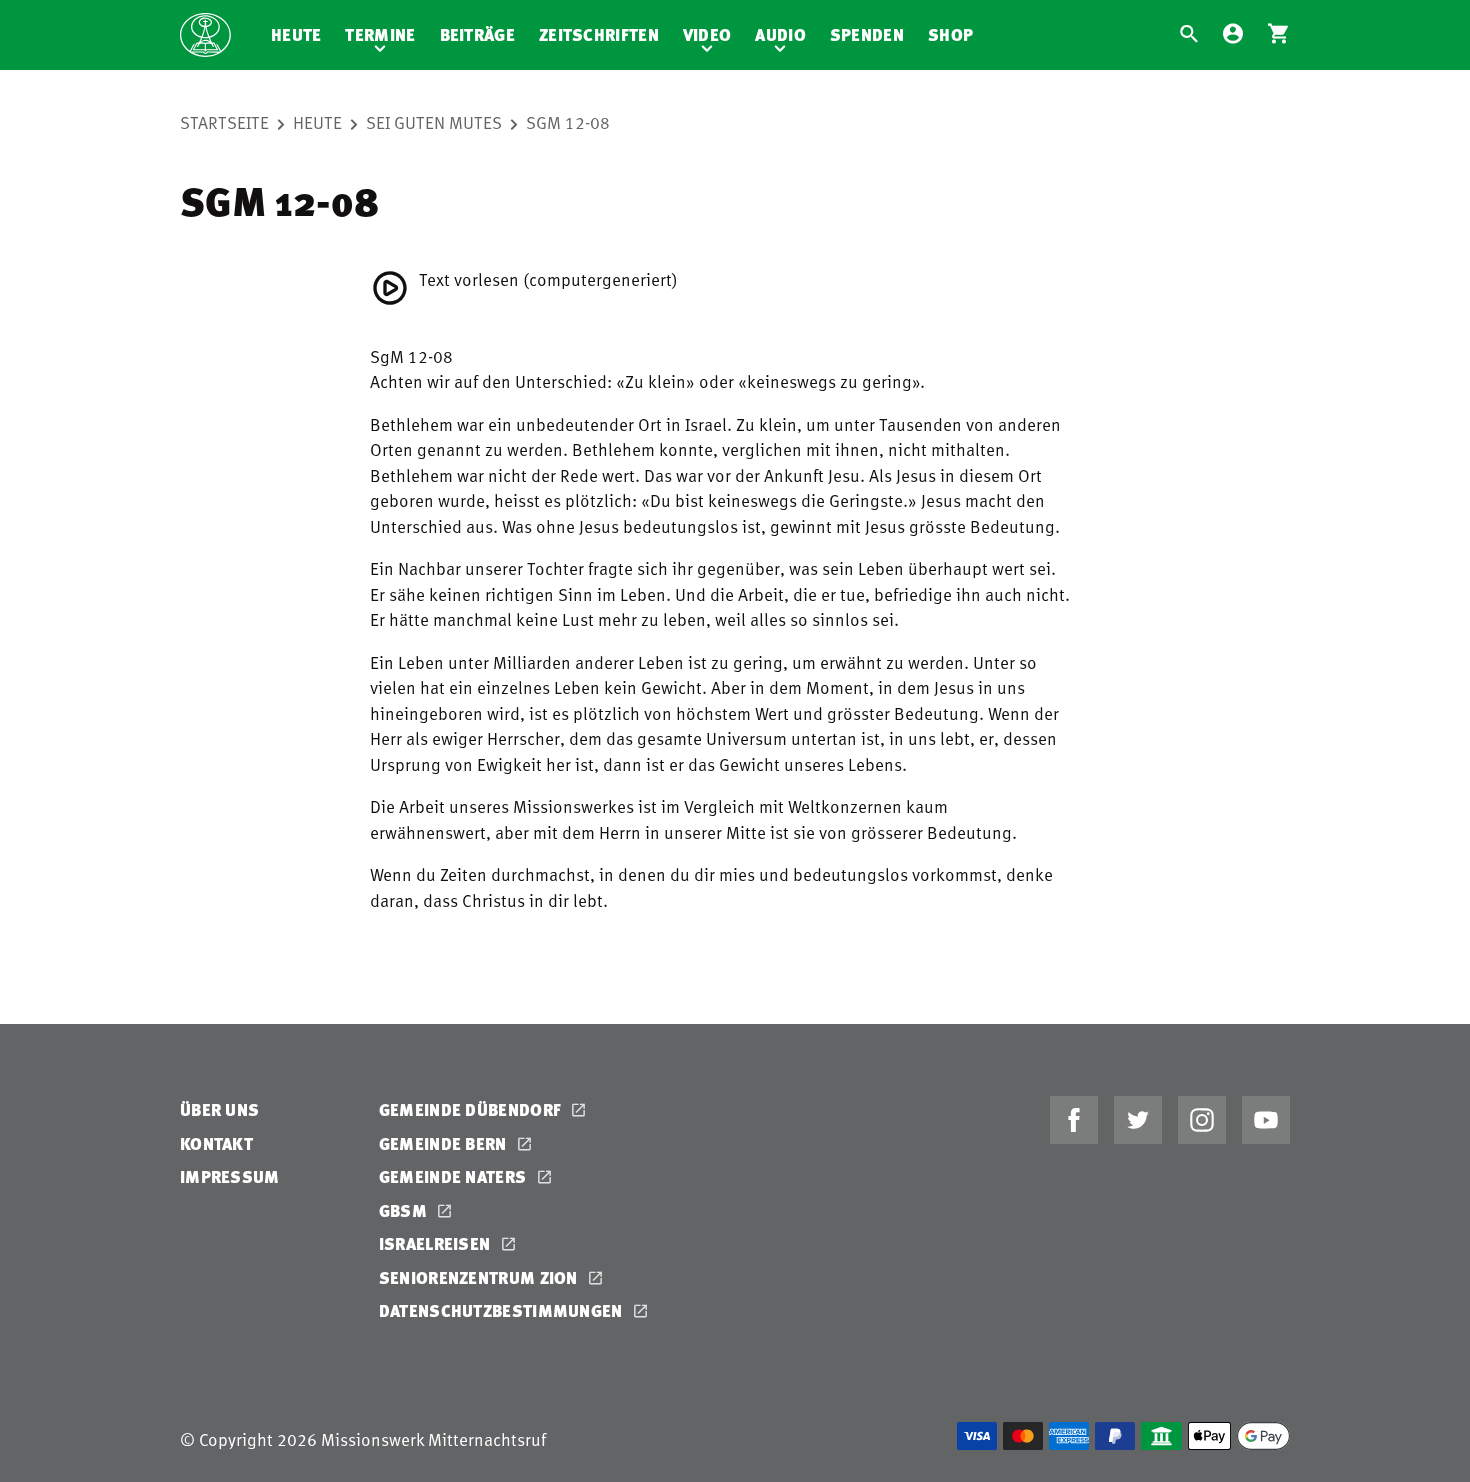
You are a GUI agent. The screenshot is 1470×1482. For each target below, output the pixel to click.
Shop (950, 34)
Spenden (867, 34)
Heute (296, 34)
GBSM (405, 1210)
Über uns (219, 1109)
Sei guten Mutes (434, 122)
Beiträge (477, 34)
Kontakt (216, 1143)
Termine (380, 34)
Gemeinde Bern (445, 1143)
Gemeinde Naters (455, 1176)
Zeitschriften (599, 34)
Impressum (230, 1176)
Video (707, 34)
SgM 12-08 (568, 122)
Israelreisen (437, 1243)
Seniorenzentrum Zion (480, 1277)
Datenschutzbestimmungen (503, 1310)
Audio (780, 34)
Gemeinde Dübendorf (472, 1109)
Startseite (224, 122)
